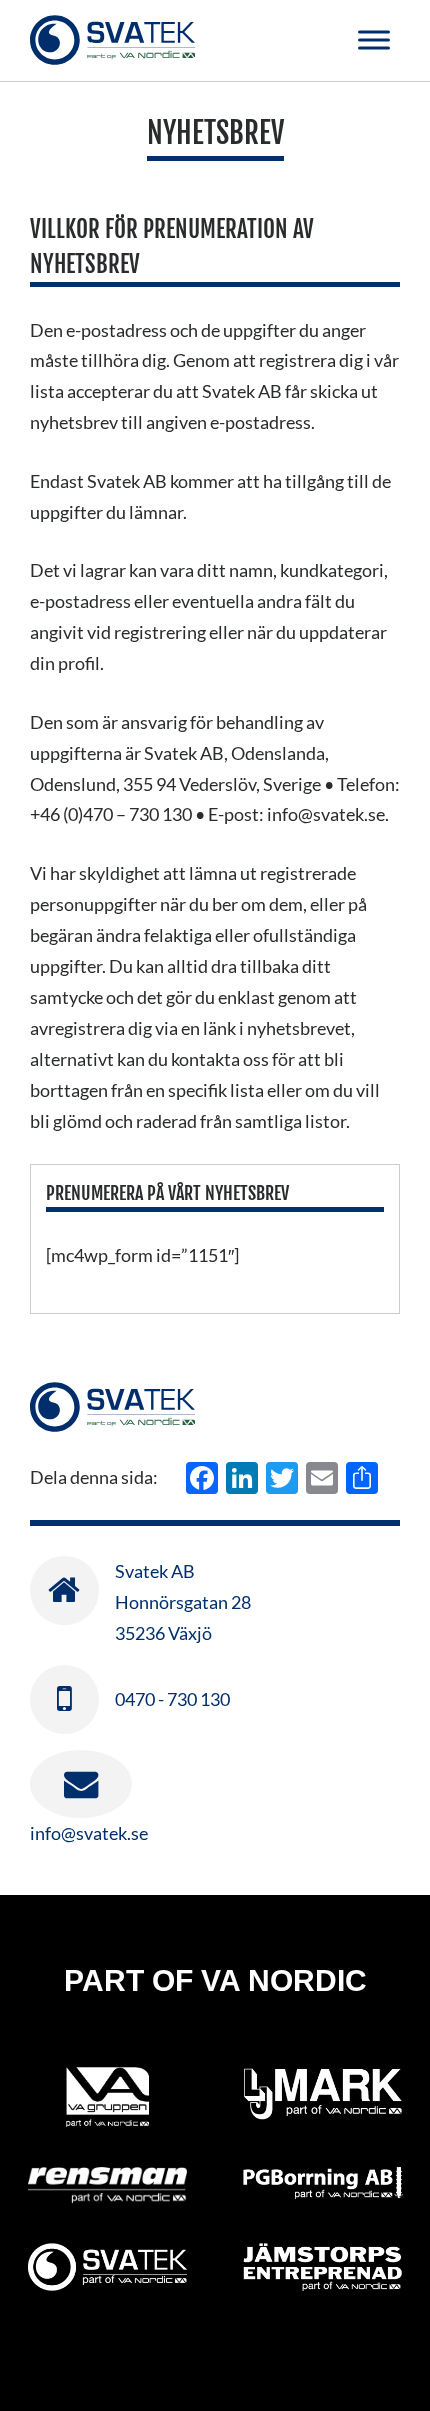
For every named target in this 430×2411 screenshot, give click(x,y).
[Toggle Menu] (374, 39)
